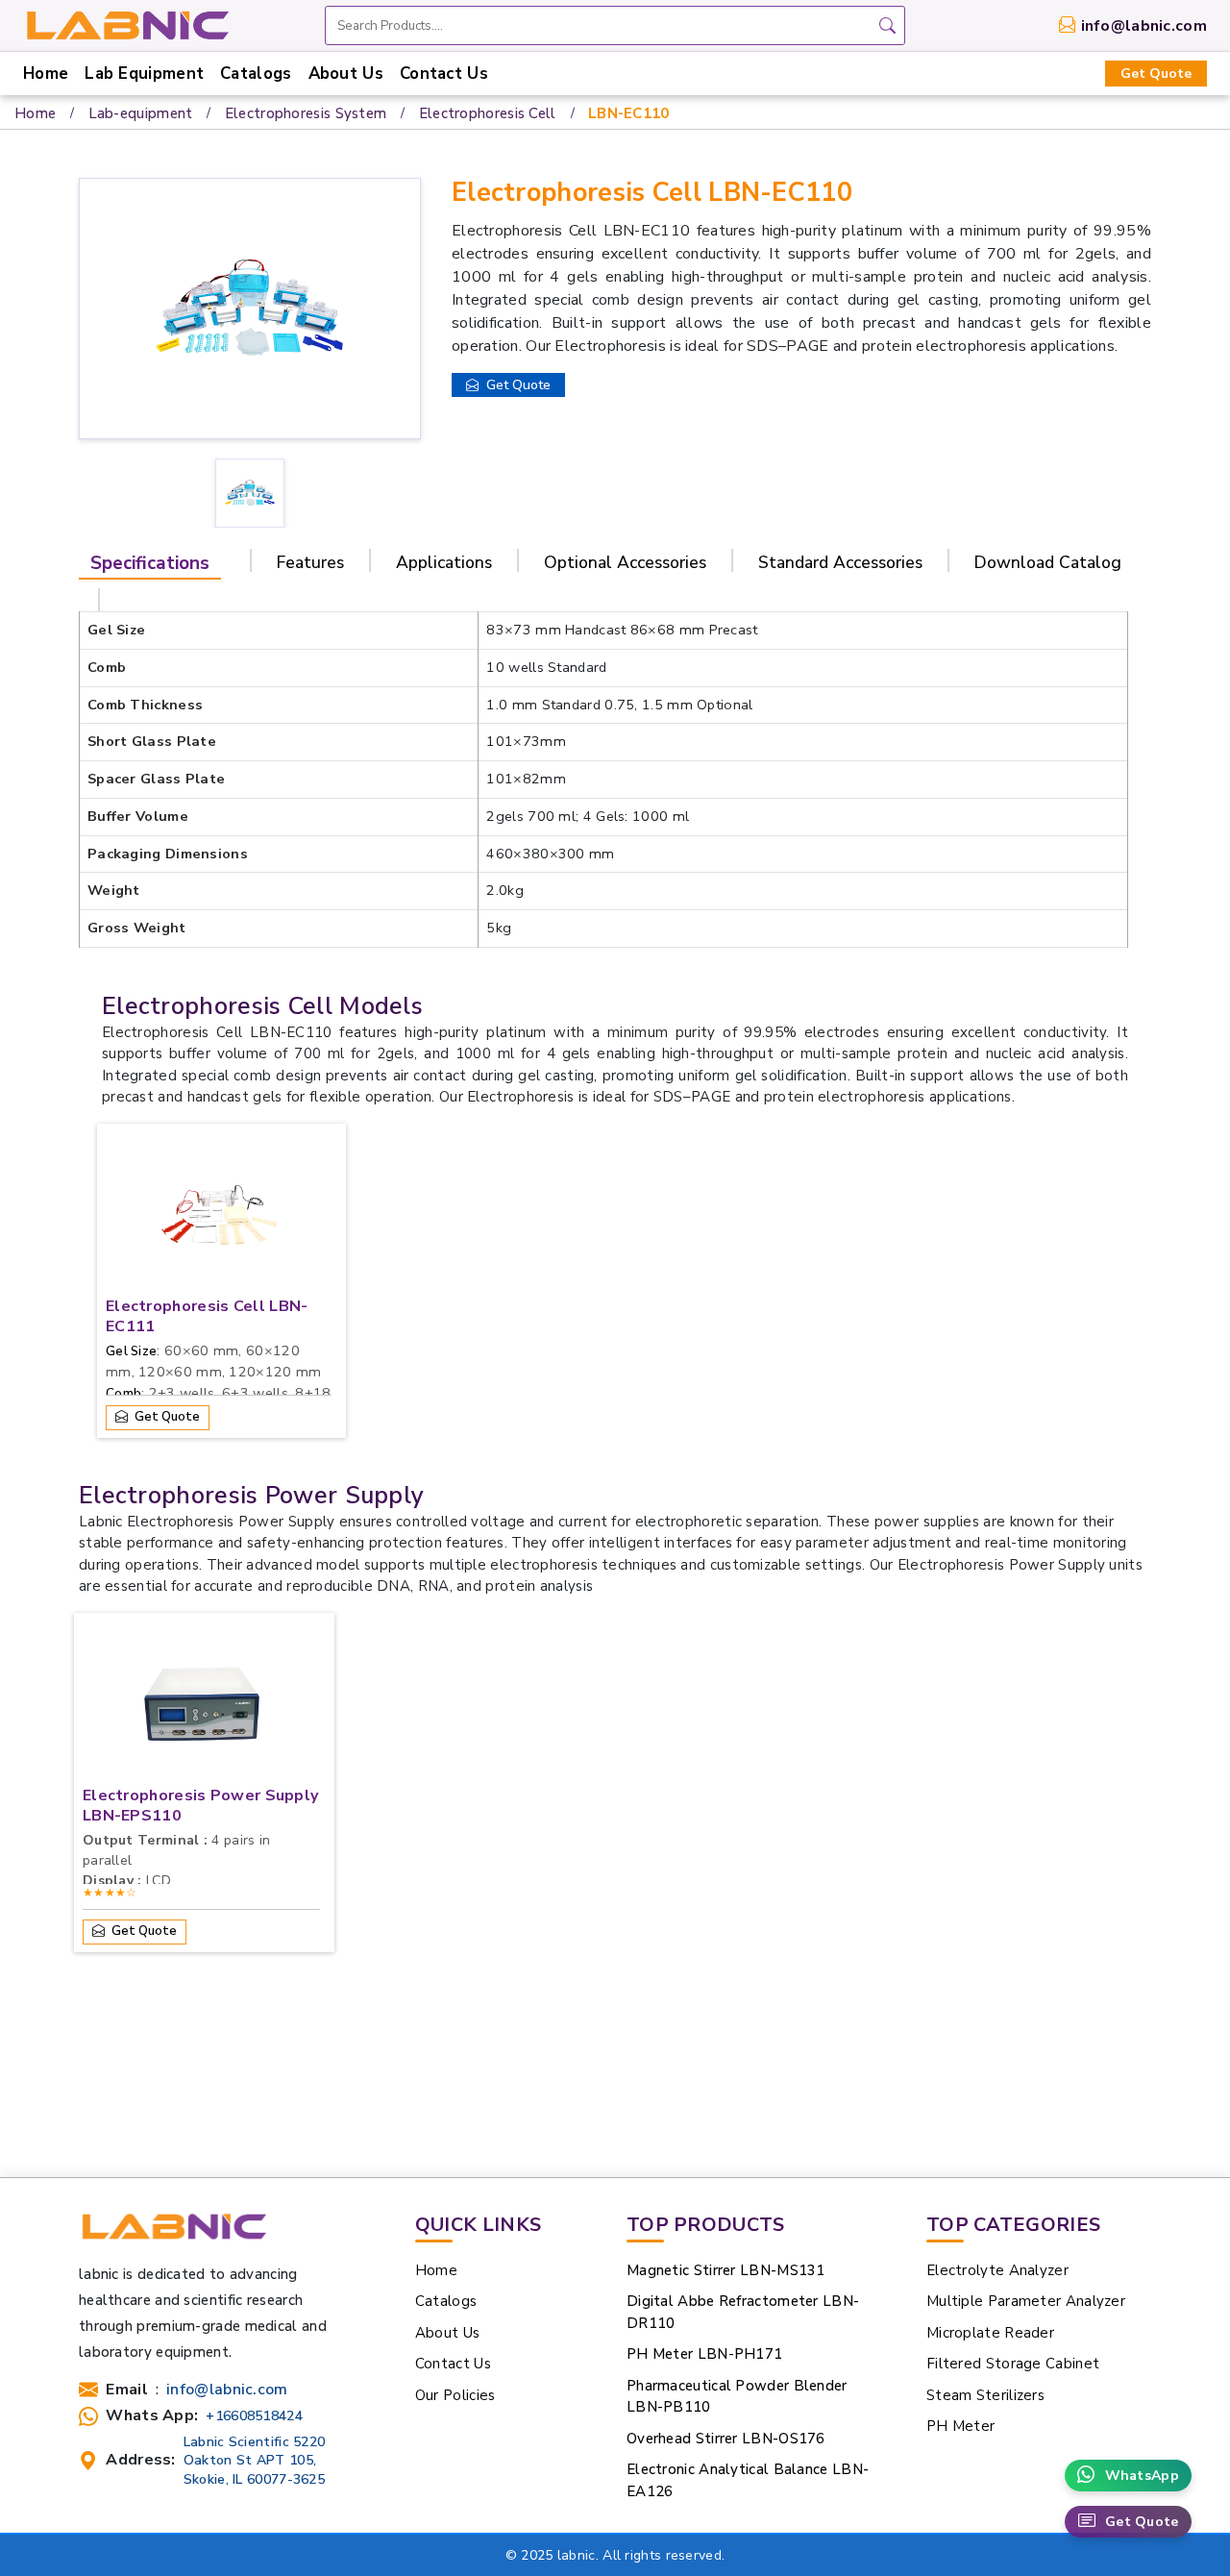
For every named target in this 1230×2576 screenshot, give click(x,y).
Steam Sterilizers (985, 2395)
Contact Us (444, 74)
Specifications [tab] (150, 563)
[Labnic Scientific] (173, 2235)
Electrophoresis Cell (488, 113)
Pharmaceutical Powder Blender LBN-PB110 (737, 2397)
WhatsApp (1142, 2476)
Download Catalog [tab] (1048, 562)
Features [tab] (310, 562)
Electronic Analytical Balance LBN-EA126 (748, 2480)
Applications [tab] (444, 562)
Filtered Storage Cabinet (1013, 2364)
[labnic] (127, 24)
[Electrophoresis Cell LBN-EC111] (219, 1220)
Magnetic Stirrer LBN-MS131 (726, 2270)
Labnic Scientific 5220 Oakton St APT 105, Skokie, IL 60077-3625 (255, 2460)
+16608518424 (254, 2416)
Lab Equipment (144, 74)
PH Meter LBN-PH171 (704, 2354)
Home (46, 74)
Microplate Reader (990, 2333)
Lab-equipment (141, 113)
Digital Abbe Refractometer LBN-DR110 (743, 2312)
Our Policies (455, 2395)
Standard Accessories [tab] (840, 562)
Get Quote (1156, 74)
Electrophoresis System (306, 113)
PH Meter (960, 2426)
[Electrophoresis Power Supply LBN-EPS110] (202, 1709)
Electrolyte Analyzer (997, 2270)
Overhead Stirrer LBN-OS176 (726, 2439)
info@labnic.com (1144, 26)
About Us (346, 74)
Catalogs (256, 74)
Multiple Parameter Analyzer (1026, 2301)
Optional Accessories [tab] (625, 562)
